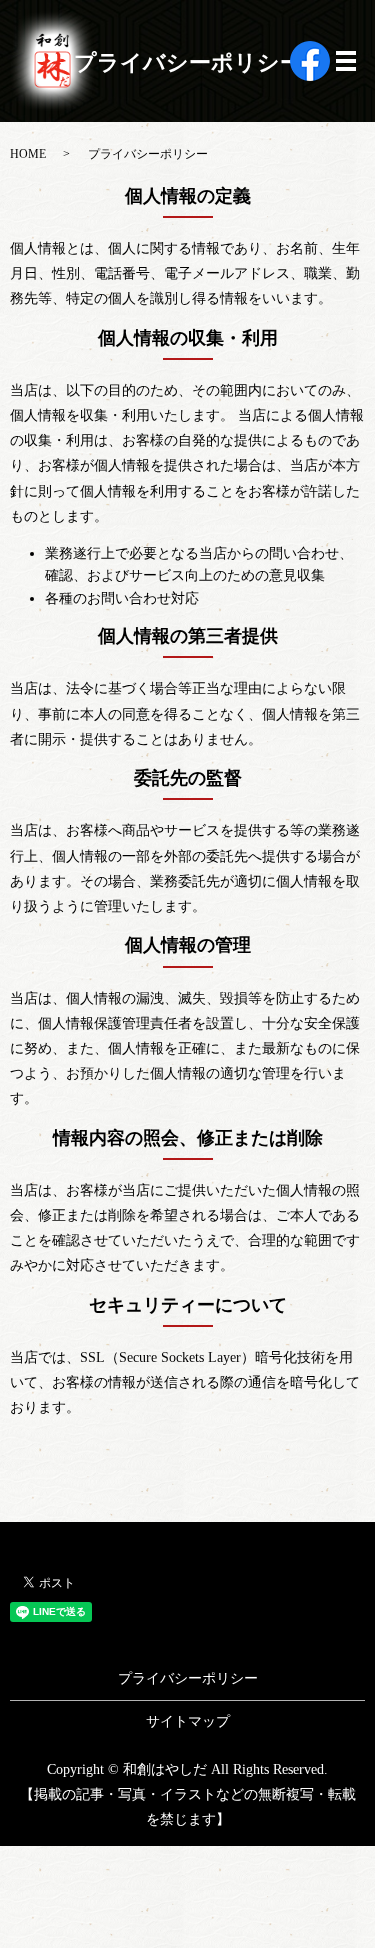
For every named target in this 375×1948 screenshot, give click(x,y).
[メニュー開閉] (346, 61)
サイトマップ (188, 1721)
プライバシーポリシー (188, 1678)
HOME (28, 154)
